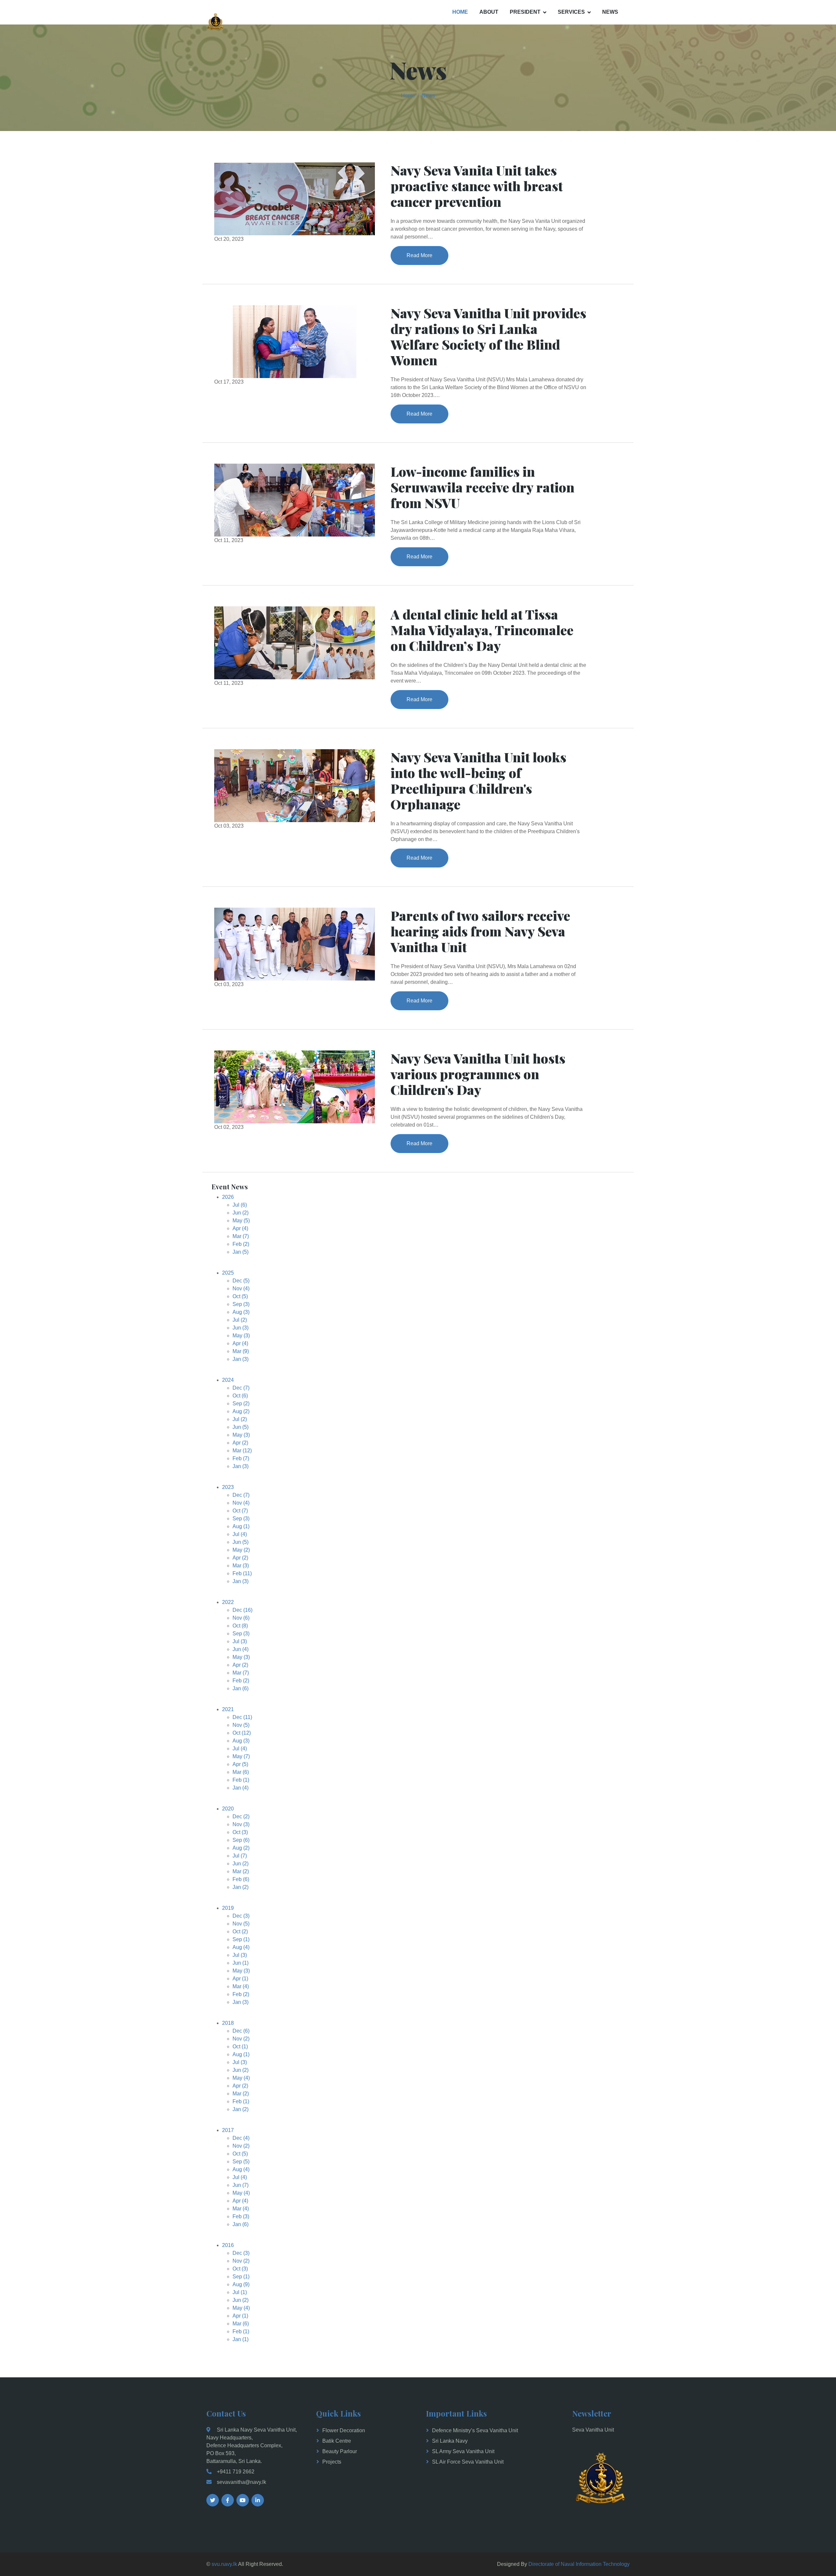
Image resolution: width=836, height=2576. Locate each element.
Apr (240, 1228)
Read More (419, 255)
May (241, 1221)
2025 (228, 1273)
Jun (241, 1213)
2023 (228, 1487)
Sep (241, 1304)
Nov (241, 1288)
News (610, 12)
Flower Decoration (344, 2430)
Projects (332, 2462)
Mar (241, 1236)
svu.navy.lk (224, 2564)
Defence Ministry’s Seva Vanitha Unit (475, 2430)
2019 (228, 1908)
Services (571, 12)
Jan (241, 1252)
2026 (228, 1197)
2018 (228, 2023)
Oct (240, 1296)
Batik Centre (337, 2441)
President (525, 12)
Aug (241, 1312)
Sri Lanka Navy (450, 2441)
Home (460, 12)
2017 (228, 2130)
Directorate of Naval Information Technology (579, 2564)
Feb (241, 1244)
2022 (228, 1602)
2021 (228, 1709)
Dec (241, 1281)
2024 (228, 1380)
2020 (228, 1809)
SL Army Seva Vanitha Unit (463, 2451)
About (489, 12)
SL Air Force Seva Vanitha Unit (468, 2462)
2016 (228, 2245)
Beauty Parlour (340, 2451)
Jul (240, 1205)
